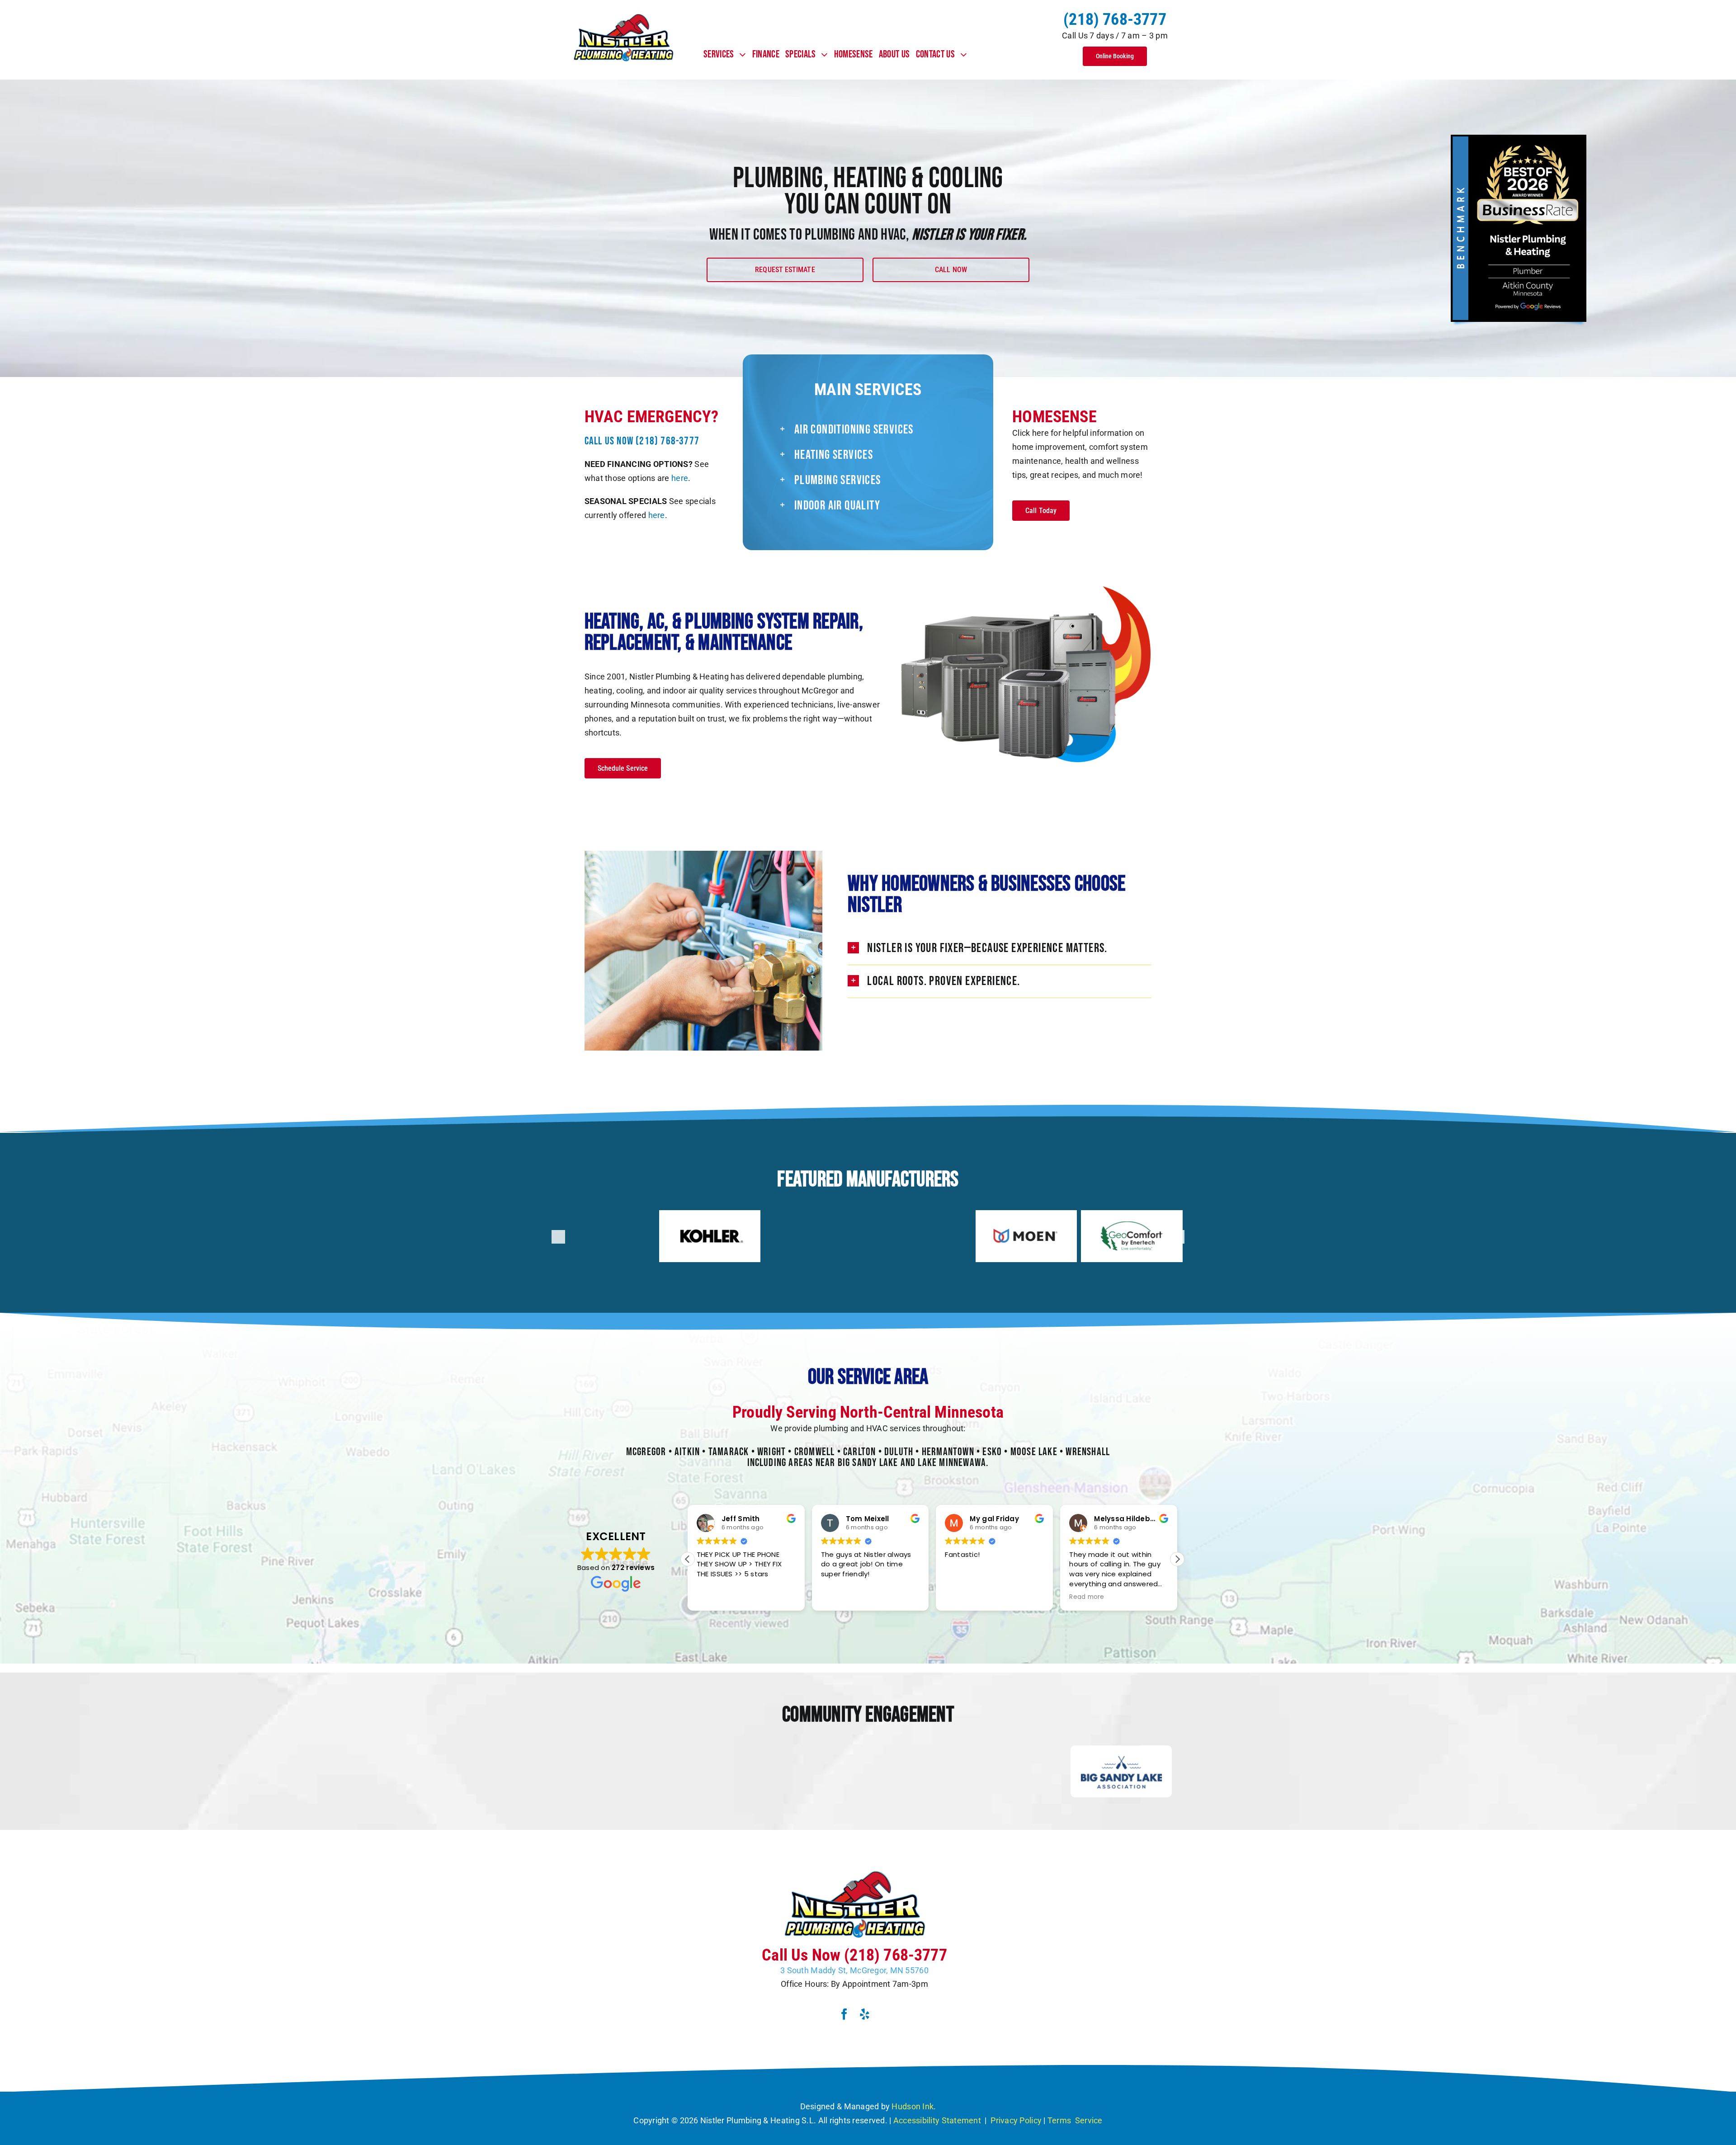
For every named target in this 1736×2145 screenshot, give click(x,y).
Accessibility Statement (938, 2120)
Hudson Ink (913, 2106)
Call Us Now (642, 441)
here (680, 478)
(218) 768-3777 (1115, 19)
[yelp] (865, 2014)
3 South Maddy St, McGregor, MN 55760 (854, 1970)
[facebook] (844, 2014)
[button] (882, 430)
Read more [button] (962, 1597)
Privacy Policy (1016, 2120)
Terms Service (1075, 2120)
